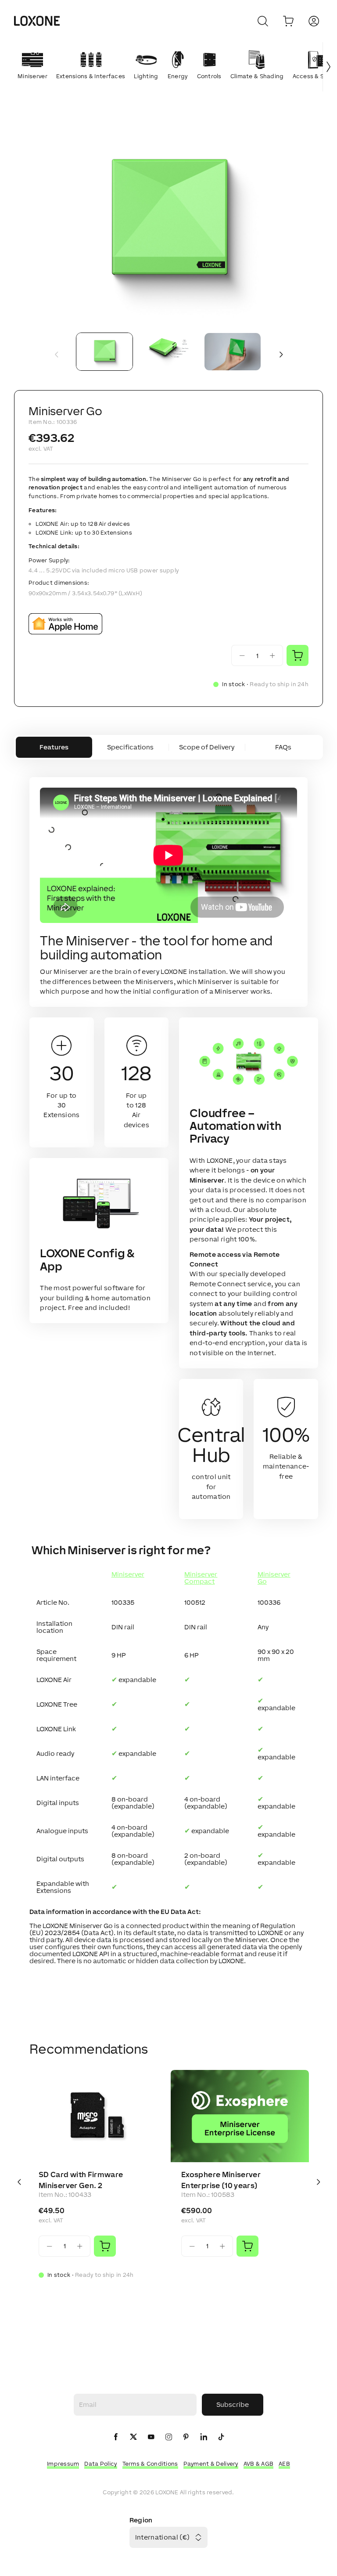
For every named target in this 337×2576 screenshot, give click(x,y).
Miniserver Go (274, 1578)
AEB (284, 2464)
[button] (168, 223)
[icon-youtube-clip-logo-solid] (151, 2437)
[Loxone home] (37, 21)
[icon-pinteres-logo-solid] (186, 2437)
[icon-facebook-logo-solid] (116, 2437)
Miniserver (128, 1574)
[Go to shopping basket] (288, 21)
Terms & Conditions (150, 2464)
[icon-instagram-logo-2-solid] (168, 2437)
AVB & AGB (259, 2464)
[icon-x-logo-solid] (133, 2437)
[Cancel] (263, 21)
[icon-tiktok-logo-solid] (221, 2437)
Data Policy (100, 2464)
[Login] (314, 21)
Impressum (63, 2464)
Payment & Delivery (211, 2464)
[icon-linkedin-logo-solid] (204, 2437)
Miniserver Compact (201, 1578)
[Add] (105, 2246)
